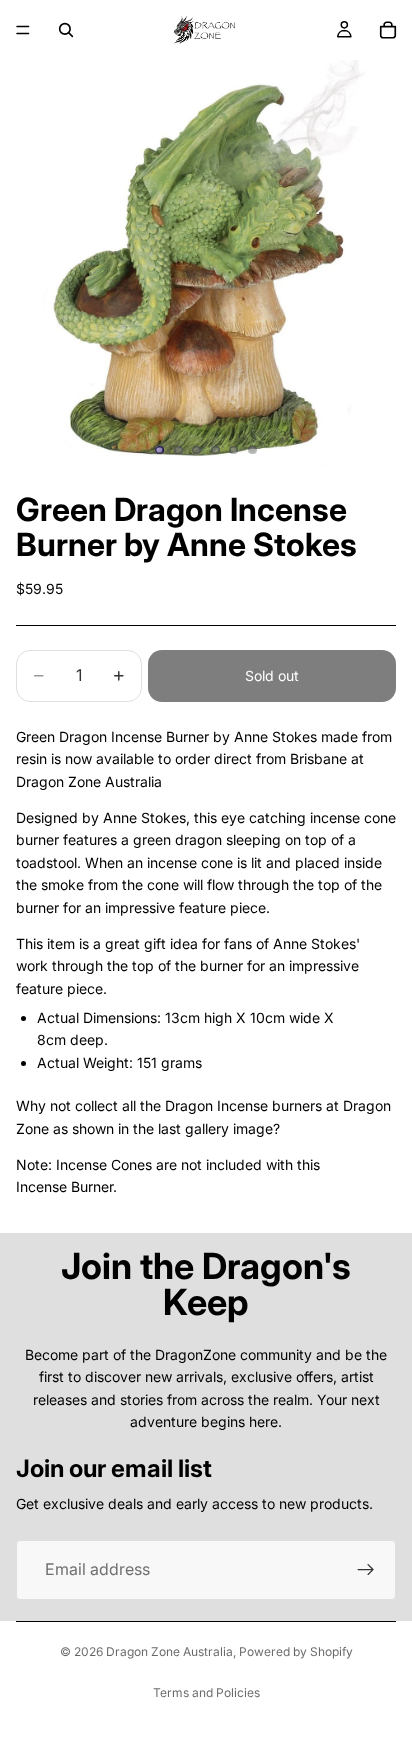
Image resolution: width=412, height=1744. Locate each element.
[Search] (66, 30)
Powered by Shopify (296, 1651)
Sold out (272, 675)
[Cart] (388, 30)
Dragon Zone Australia (169, 1651)
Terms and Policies (206, 1692)
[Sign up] (366, 1570)
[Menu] (23, 30)
